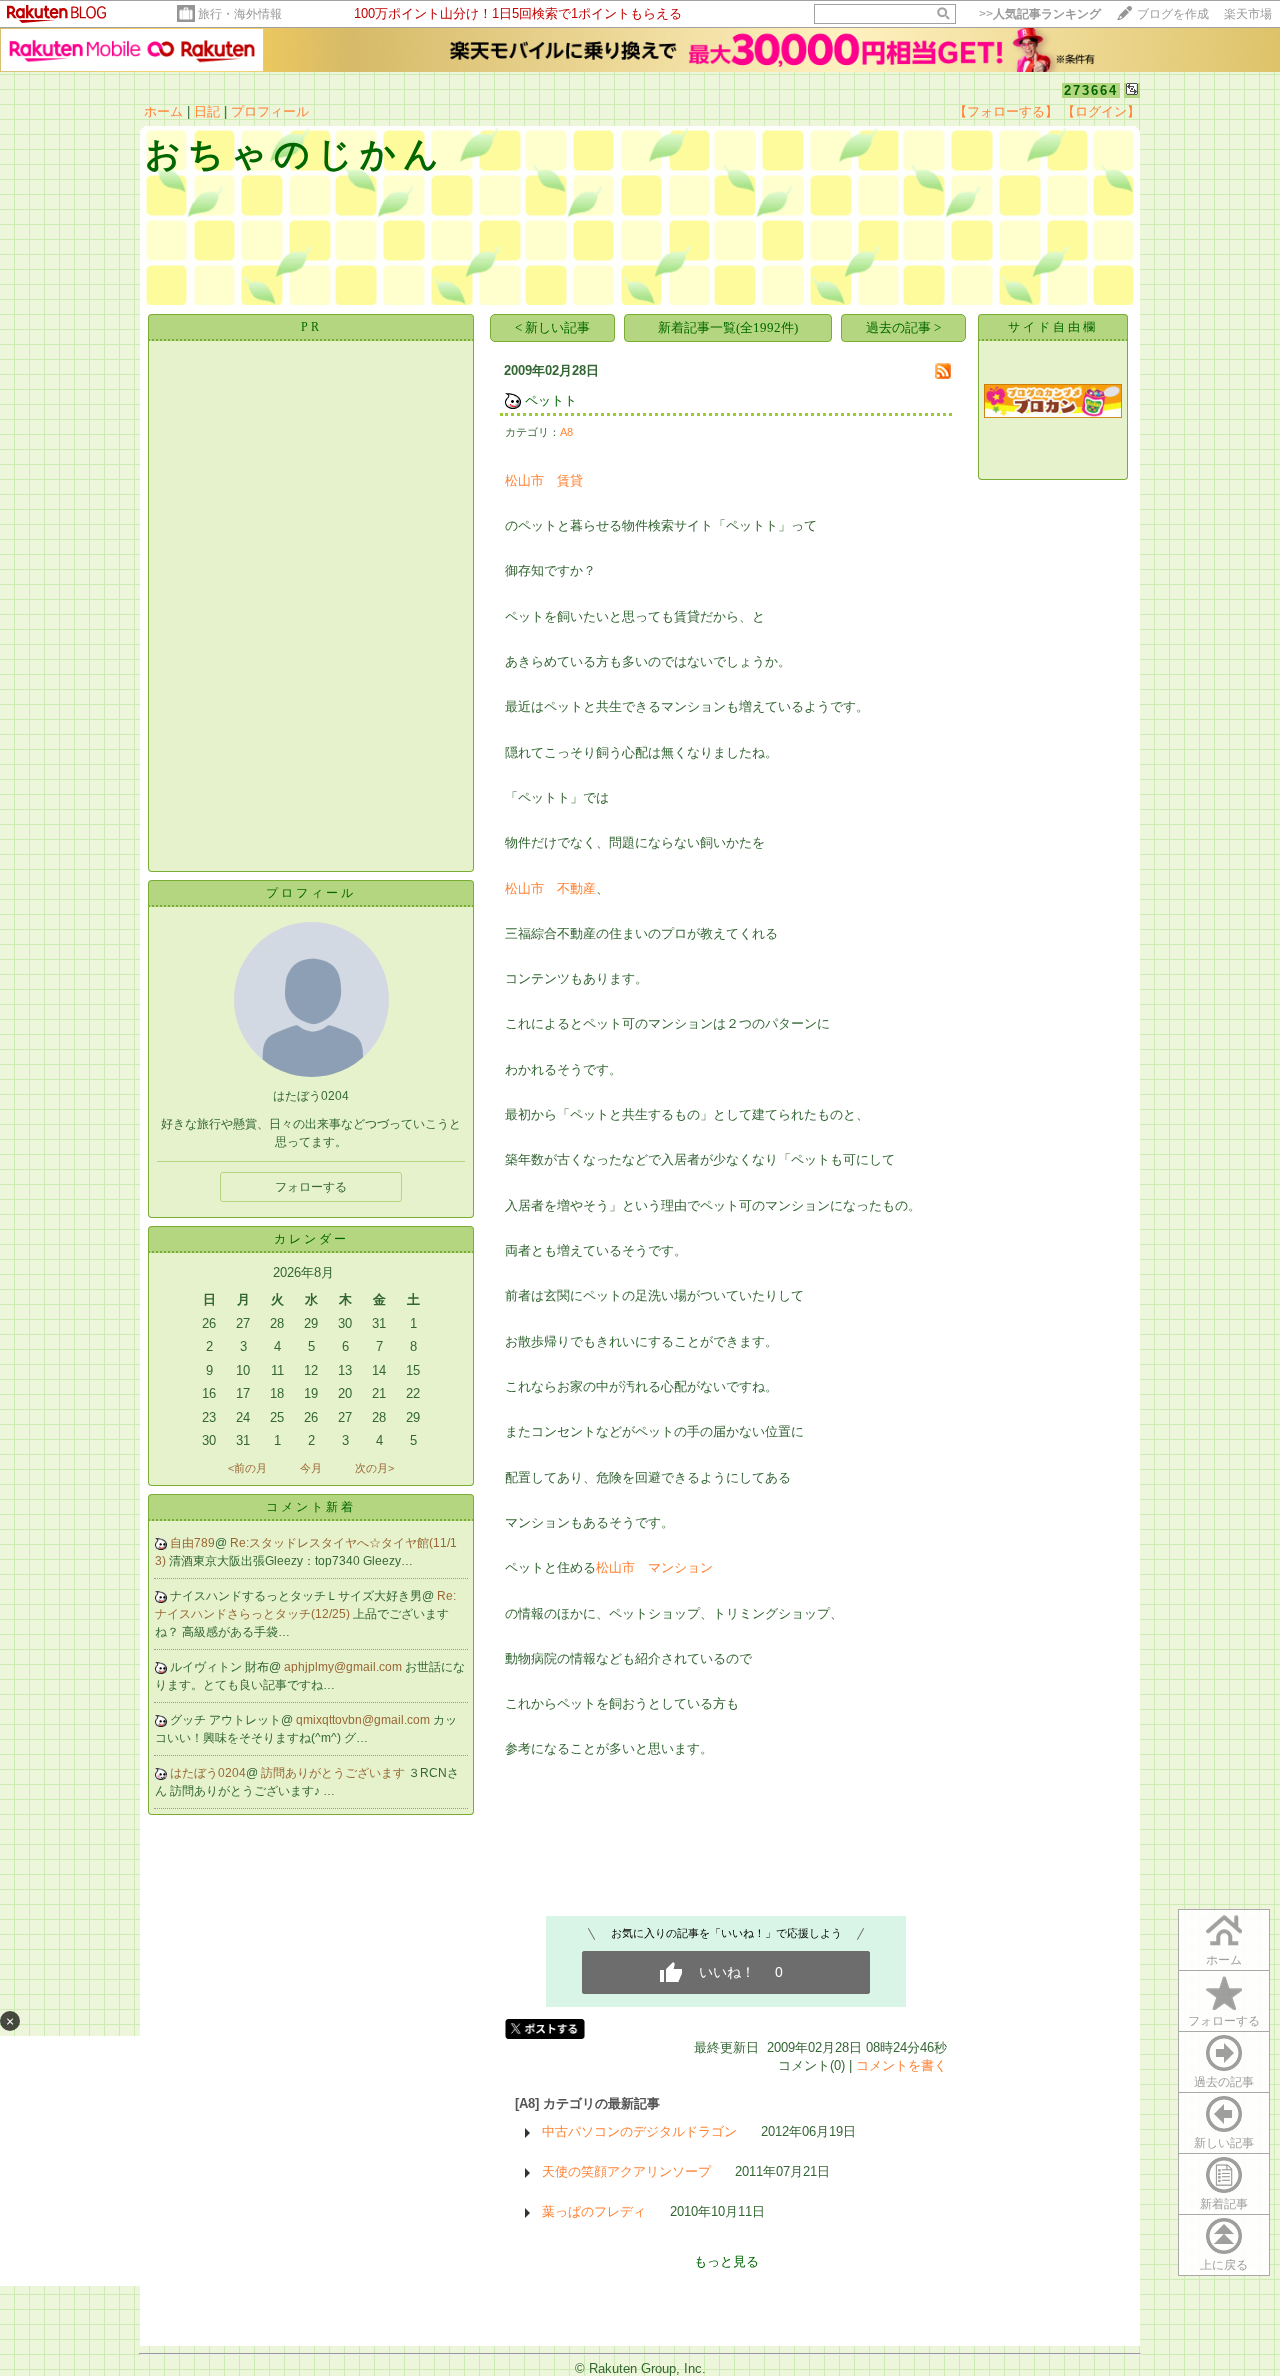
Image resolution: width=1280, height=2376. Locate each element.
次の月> (374, 1468)
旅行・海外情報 (240, 14)
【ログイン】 (1101, 111)
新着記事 (1224, 2204)
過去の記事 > (903, 327)
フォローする (1224, 2021)
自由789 (192, 1543)
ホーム (163, 111)
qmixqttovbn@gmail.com (364, 1720)
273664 (1091, 90)
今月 (311, 1468)
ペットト (551, 400)
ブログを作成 (1173, 14)
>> (1040, 14)
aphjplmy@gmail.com (344, 1667)
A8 (566, 432)
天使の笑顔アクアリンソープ (626, 2171)
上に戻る (1224, 2265)
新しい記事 (1224, 2143)
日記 (207, 111)
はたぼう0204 (208, 1773)
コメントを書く (901, 2065)
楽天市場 (1248, 14)
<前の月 (247, 1468)
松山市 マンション (654, 1567)
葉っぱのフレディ (594, 2211)
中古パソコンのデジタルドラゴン (639, 2131)
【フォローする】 (1006, 111)
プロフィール (270, 111)
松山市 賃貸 (544, 480)
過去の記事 (1224, 2082)
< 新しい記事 (552, 327)
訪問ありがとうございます (334, 1773)
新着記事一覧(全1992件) (728, 327)
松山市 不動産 (550, 888)
